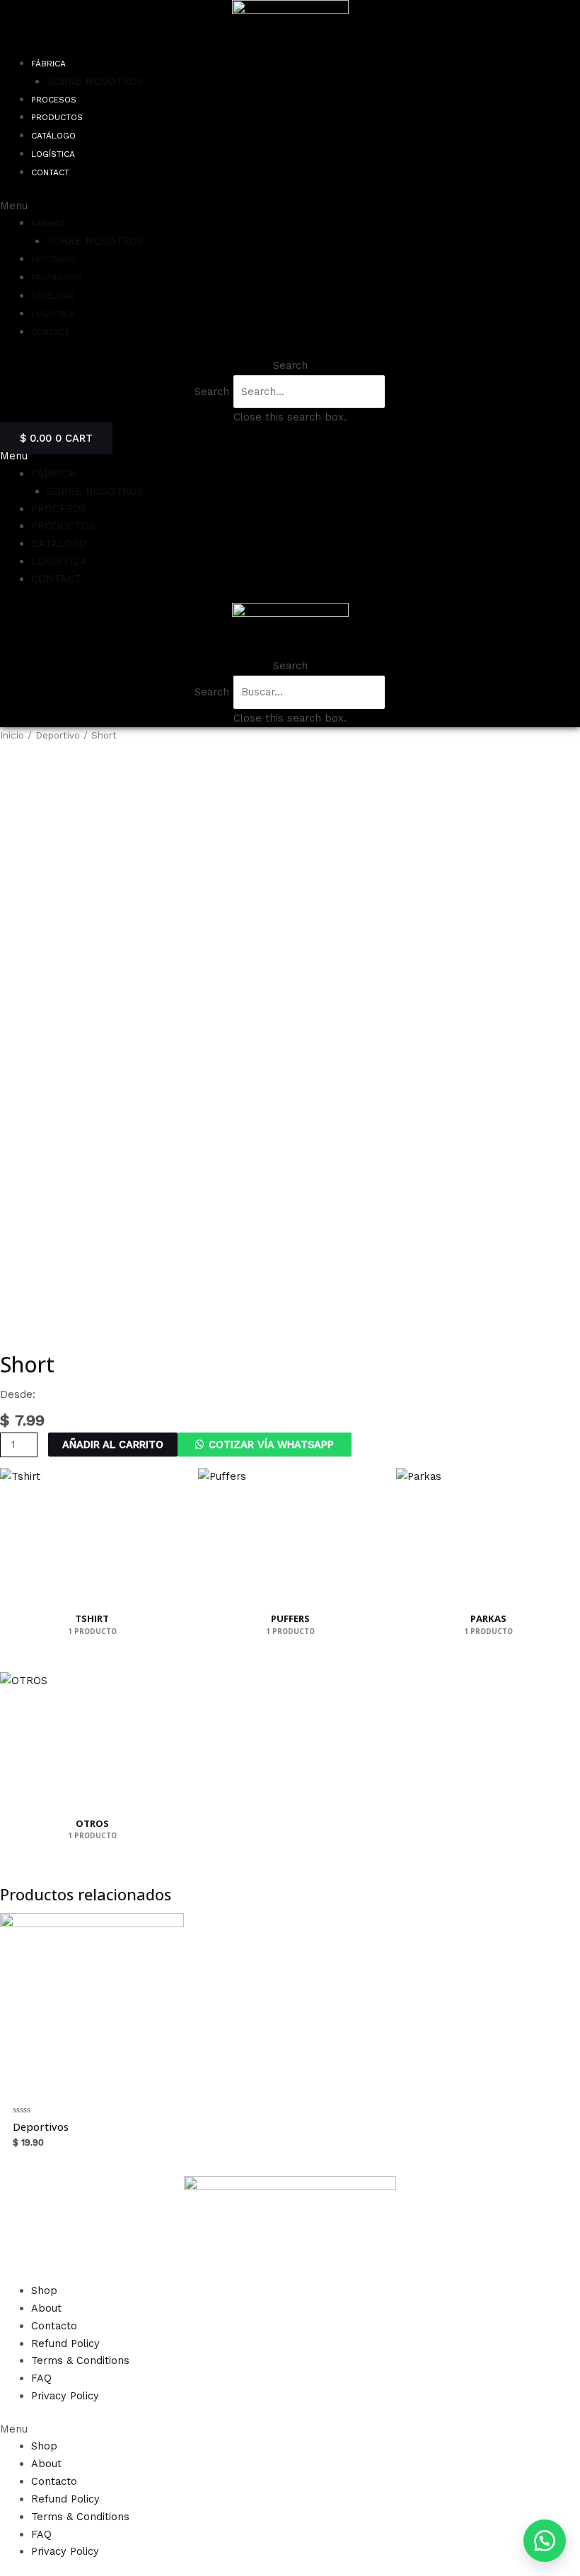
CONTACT (50, 172)
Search (212, 392)
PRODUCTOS (57, 117)
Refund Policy (65, 2343)
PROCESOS (54, 100)
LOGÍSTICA (53, 154)
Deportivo (58, 735)
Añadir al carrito (113, 1445)
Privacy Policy (65, 2396)
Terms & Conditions (80, 2360)
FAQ (41, 2378)
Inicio (12, 735)
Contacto (54, 2326)
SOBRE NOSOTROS (95, 81)
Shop (44, 2290)
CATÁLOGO (53, 136)
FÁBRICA (48, 64)
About (46, 2308)
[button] (545, 2541)
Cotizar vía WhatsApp (271, 1445)
